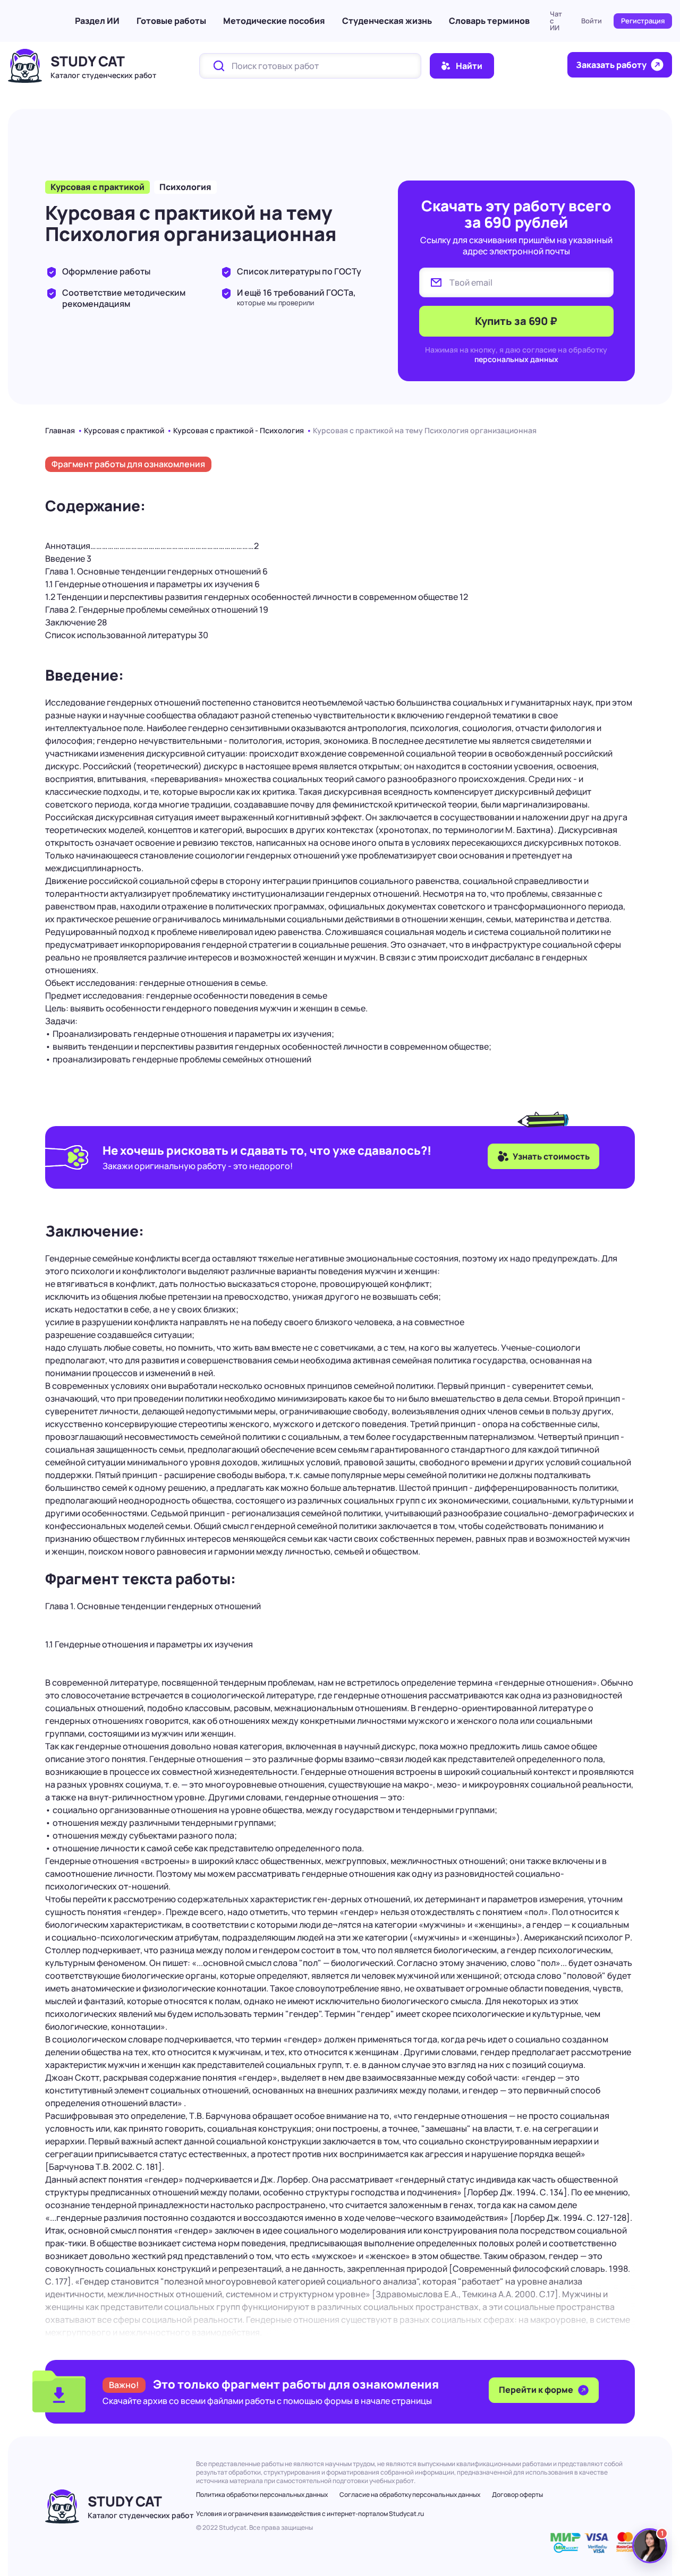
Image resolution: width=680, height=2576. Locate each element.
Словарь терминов (489, 21)
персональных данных (516, 359)
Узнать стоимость (551, 1156)
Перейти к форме (537, 2390)
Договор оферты (517, 2495)
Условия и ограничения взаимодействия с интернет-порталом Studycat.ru (310, 2514)
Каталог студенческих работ (103, 75)
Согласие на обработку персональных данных (410, 2495)
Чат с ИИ (556, 21)
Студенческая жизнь (387, 21)
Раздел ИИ (97, 21)
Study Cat (88, 61)
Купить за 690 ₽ (516, 321)
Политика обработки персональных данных (262, 2495)
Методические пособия (274, 21)
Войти (592, 21)
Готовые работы (171, 21)
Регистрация (643, 21)
